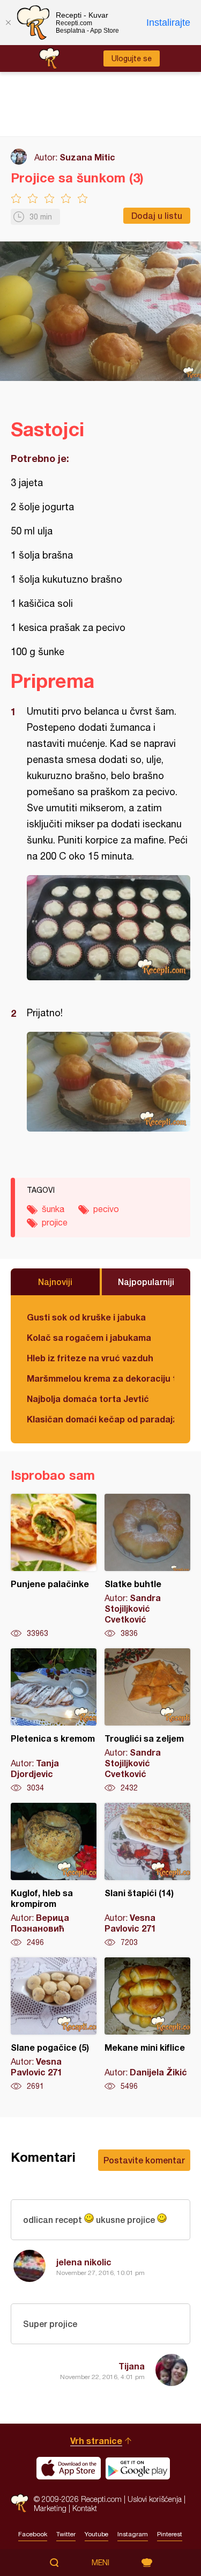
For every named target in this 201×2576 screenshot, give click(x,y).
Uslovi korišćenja (155, 2499)
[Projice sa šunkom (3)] (109, 928)
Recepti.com (20, 2503)
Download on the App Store (69, 2468)
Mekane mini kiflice (147, 2024)
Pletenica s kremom (54, 1721)
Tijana (132, 2366)
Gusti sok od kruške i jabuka (86, 1317)
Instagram (133, 2534)
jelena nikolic (84, 2262)
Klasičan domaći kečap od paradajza (100, 1419)
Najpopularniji (146, 1282)
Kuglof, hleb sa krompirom (54, 1875)
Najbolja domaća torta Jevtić (88, 1399)
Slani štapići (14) (147, 1875)
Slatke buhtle (147, 1566)
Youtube (96, 2534)
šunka (53, 1209)
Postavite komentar (144, 2160)
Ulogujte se (132, 58)
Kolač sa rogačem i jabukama (89, 1337)
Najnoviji (55, 1282)
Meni (100, 2563)
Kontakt (85, 2508)
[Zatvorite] (8, 23)
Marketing (50, 2508)
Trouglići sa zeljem (147, 1721)
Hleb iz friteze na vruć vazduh (90, 1358)
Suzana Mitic (87, 157)
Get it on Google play (138, 2468)
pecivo (106, 1209)
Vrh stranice (96, 2441)
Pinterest (170, 2534)
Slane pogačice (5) (54, 2024)
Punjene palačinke (54, 1566)
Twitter (66, 2534)
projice (55, 1222)
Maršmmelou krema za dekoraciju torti (100, 1378)
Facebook (33, 2534)
